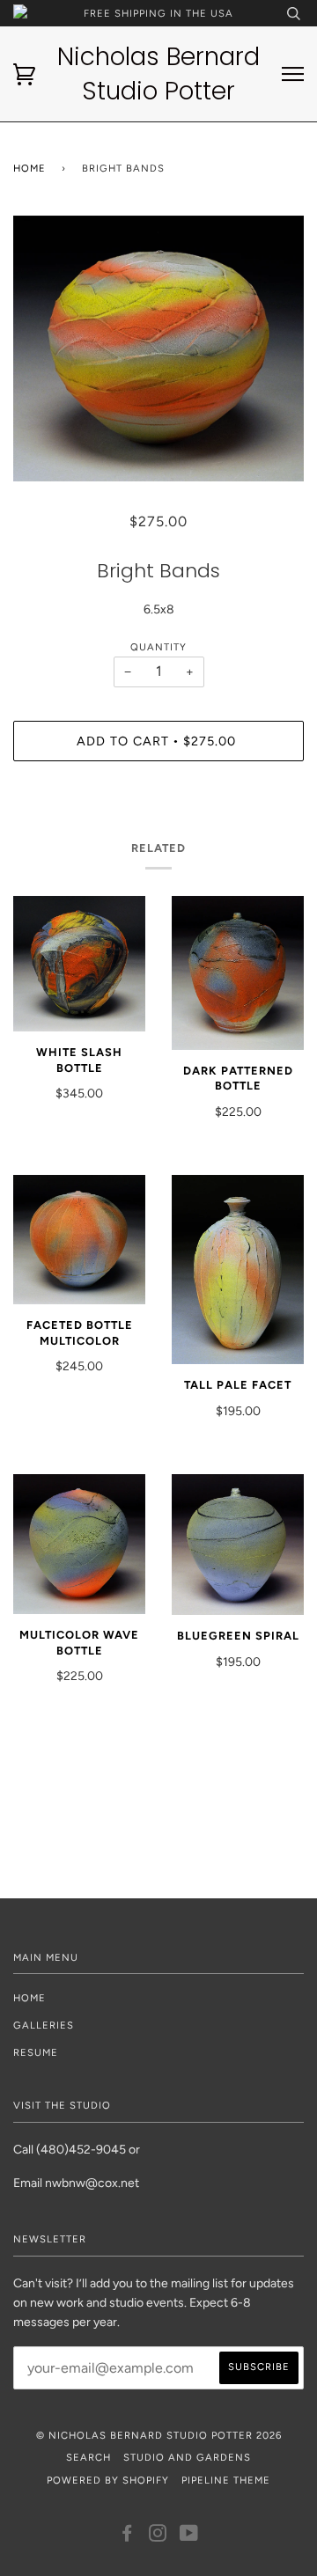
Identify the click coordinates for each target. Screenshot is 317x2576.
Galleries (44, 2025)
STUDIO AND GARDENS (187, 2457)
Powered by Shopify (108, 2480)
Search (88, 2457)
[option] (158, 349)
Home (29, 168)
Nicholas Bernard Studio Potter (158, 74)
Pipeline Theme (226, 2480)
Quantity (158, 647)
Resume (36, 2052)
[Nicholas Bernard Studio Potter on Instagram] (158, 2536)
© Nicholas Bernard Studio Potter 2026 (159, 2435)
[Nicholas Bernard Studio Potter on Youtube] (189, 2536)
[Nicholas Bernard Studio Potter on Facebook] (127, 2536)
